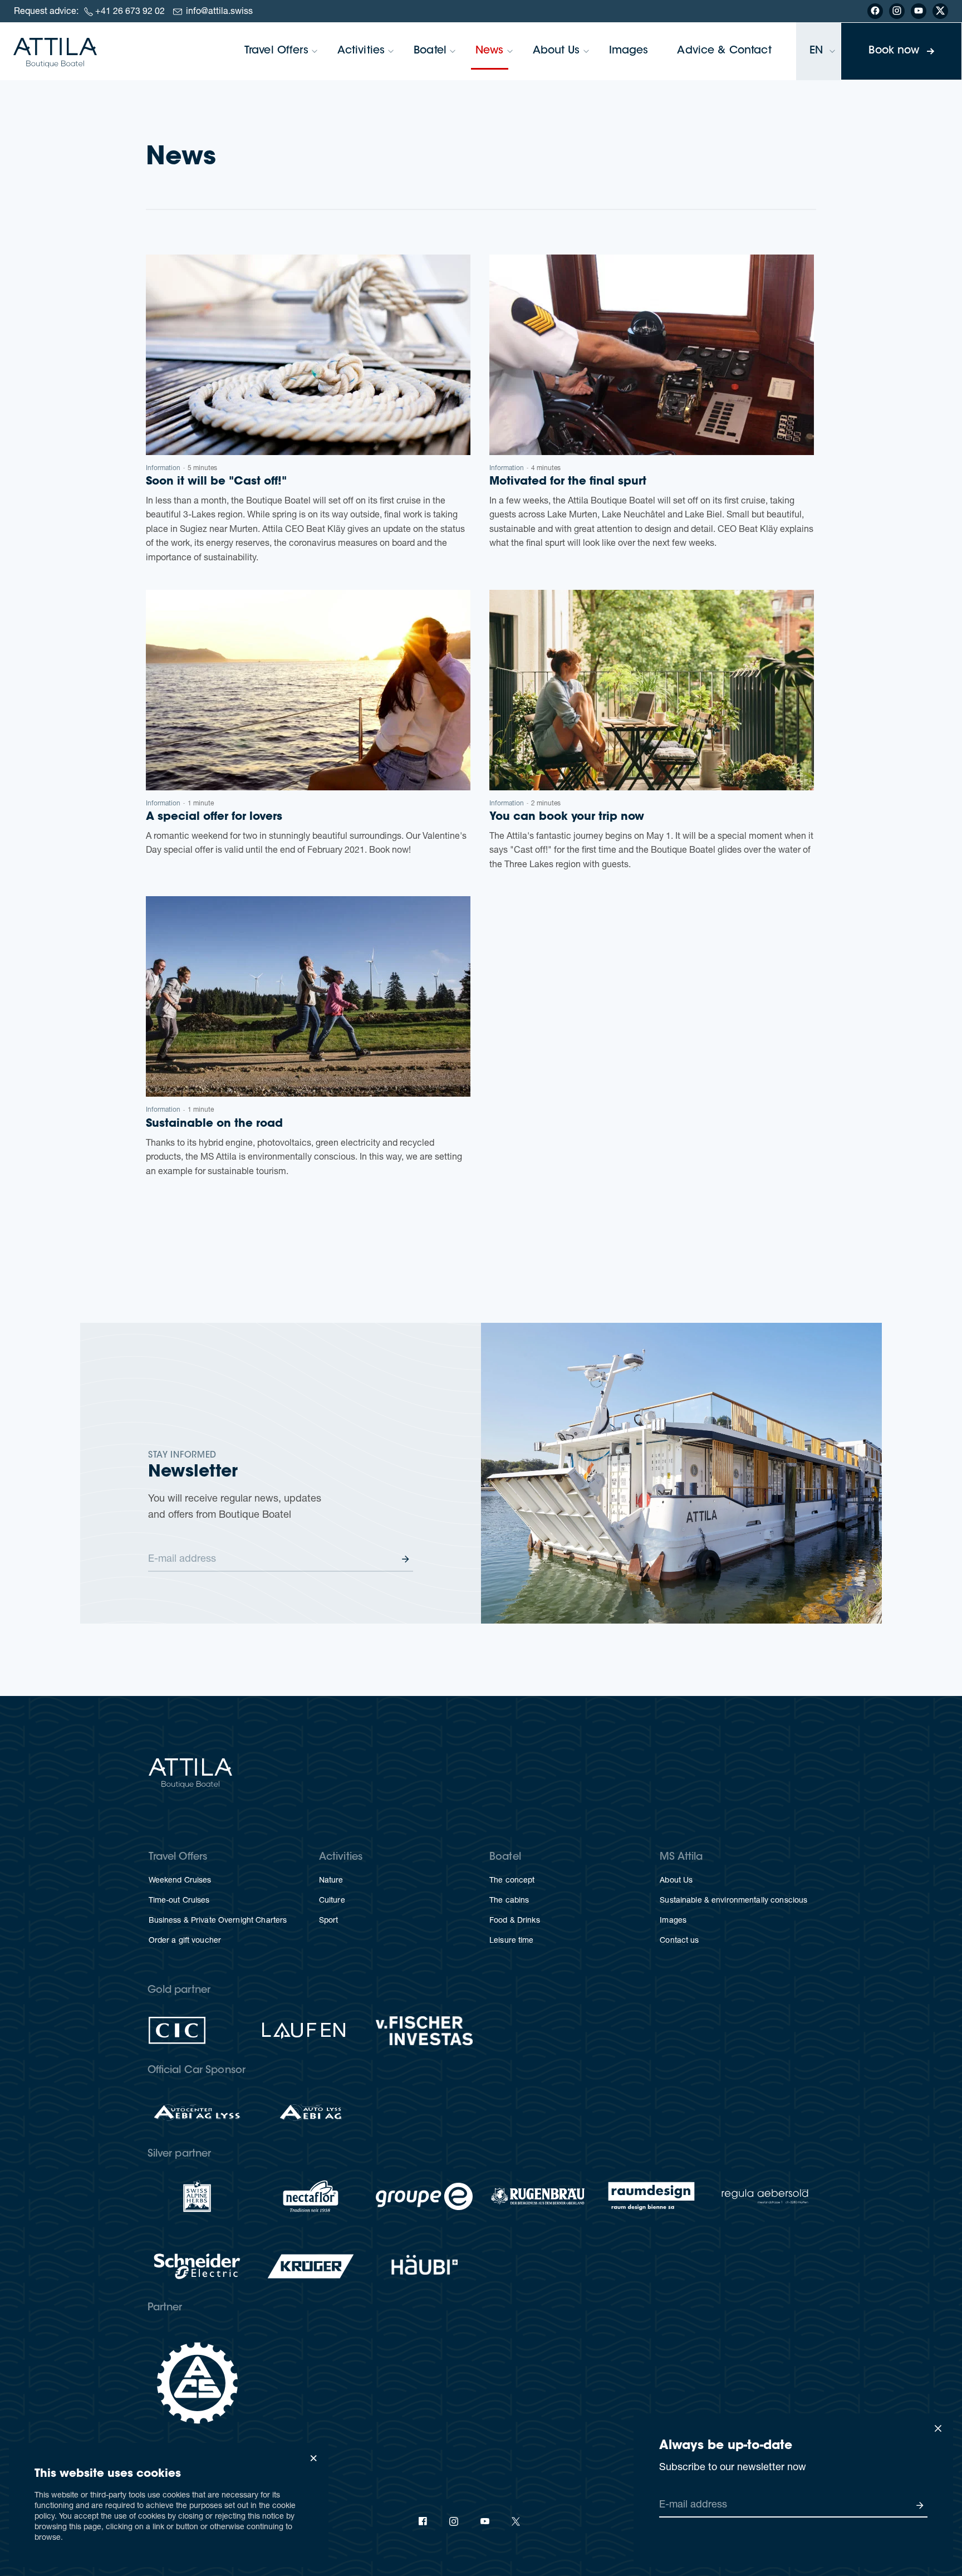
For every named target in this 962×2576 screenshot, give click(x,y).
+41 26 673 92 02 (130, 12)
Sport (329, 1921)
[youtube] (485, 2521)
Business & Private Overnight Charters (218, 1921)
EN (816, 51)
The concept (512, 1881)
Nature (331, 1881)
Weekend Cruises (180, 1881)
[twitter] (516, 2521)
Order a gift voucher (185, 1941)
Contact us (679, 1941)
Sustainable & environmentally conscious (733, 1901)
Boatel (430, 51)
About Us (556, 51)
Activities (361, 51)
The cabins (509, 1901)
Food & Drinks (515, 1921)
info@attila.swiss (219, 12)
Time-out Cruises (179, 1901)
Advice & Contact (724, 51)
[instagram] (454, 2521)
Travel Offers (276, 51)
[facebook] (423, 2521)
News (490, 51)
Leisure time (512, 1941)
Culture (332, 1901)
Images (629, 51)
